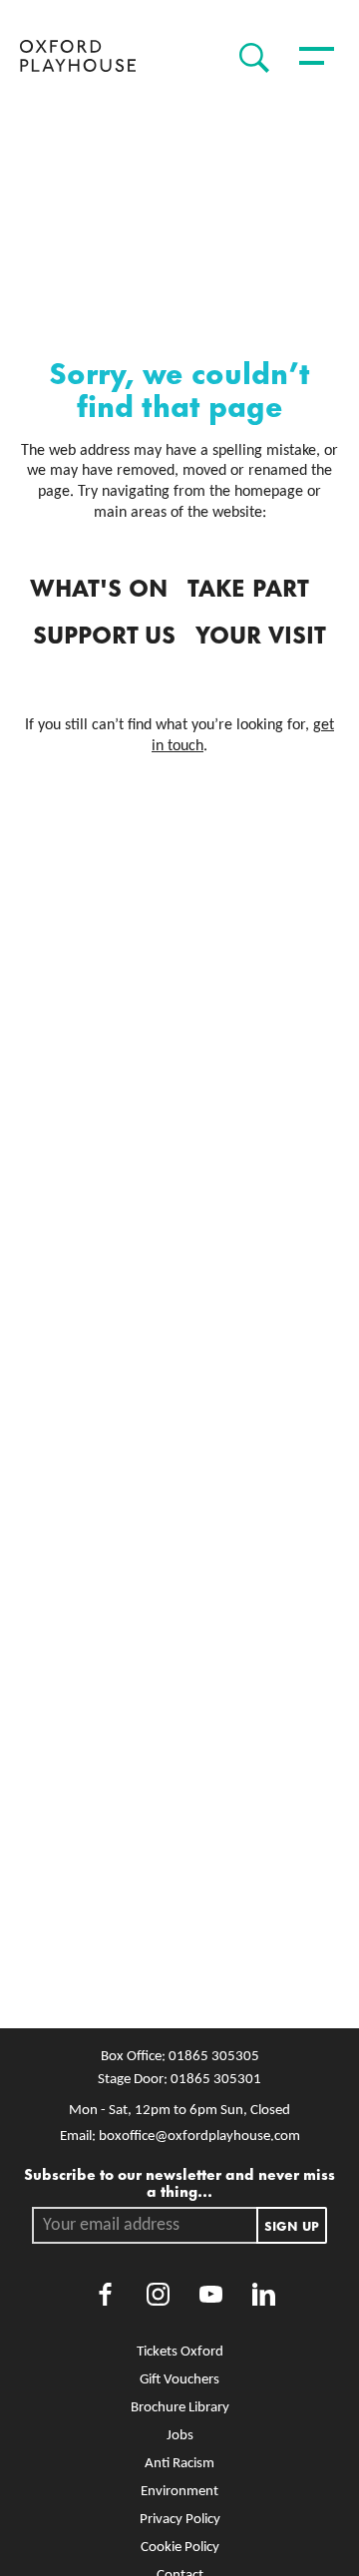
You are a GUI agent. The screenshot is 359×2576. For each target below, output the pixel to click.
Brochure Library (180, 2408)
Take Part (248, 586)
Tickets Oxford (180, 2352)
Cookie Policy (180, 2548)
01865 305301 (216, 2080)
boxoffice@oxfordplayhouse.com (199, 2137)
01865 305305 (214, 2057)
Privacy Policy (180, 2520)
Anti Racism (179, 2464)
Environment (179, 2492)
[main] (179, 1062)
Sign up (292, 2225)
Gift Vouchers (179, 2380)
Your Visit (261, 633)
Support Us (104, 633)
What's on (99, 586)
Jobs (180, 2436)
